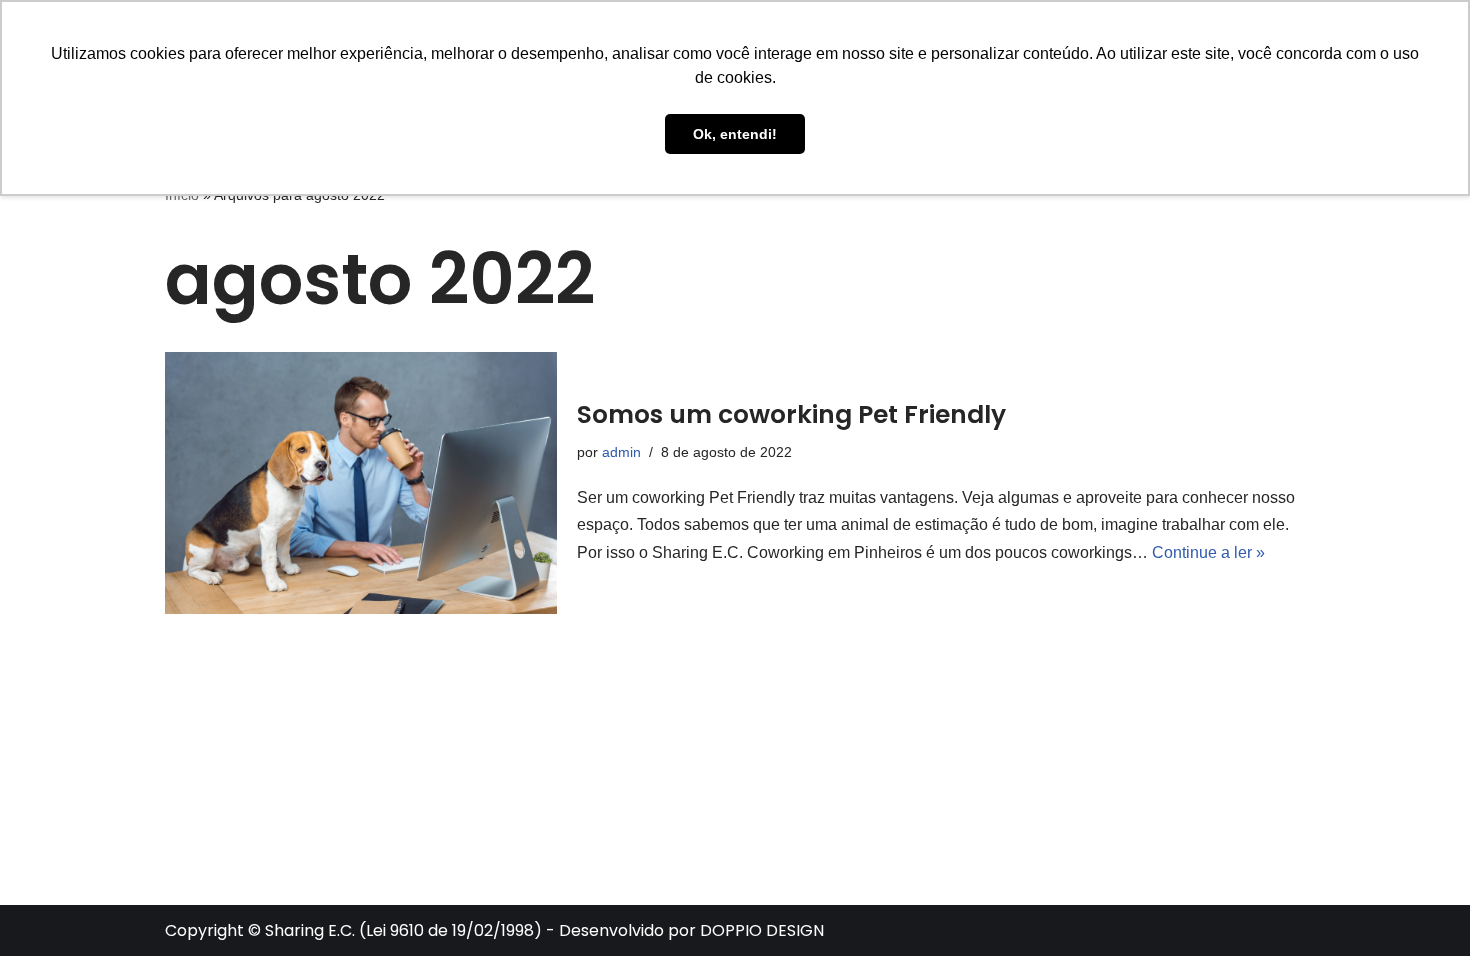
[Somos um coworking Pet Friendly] (361, 483)
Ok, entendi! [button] (735, 134)
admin (621, 452)
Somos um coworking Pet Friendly (791, 414)
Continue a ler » (1208, 552)
